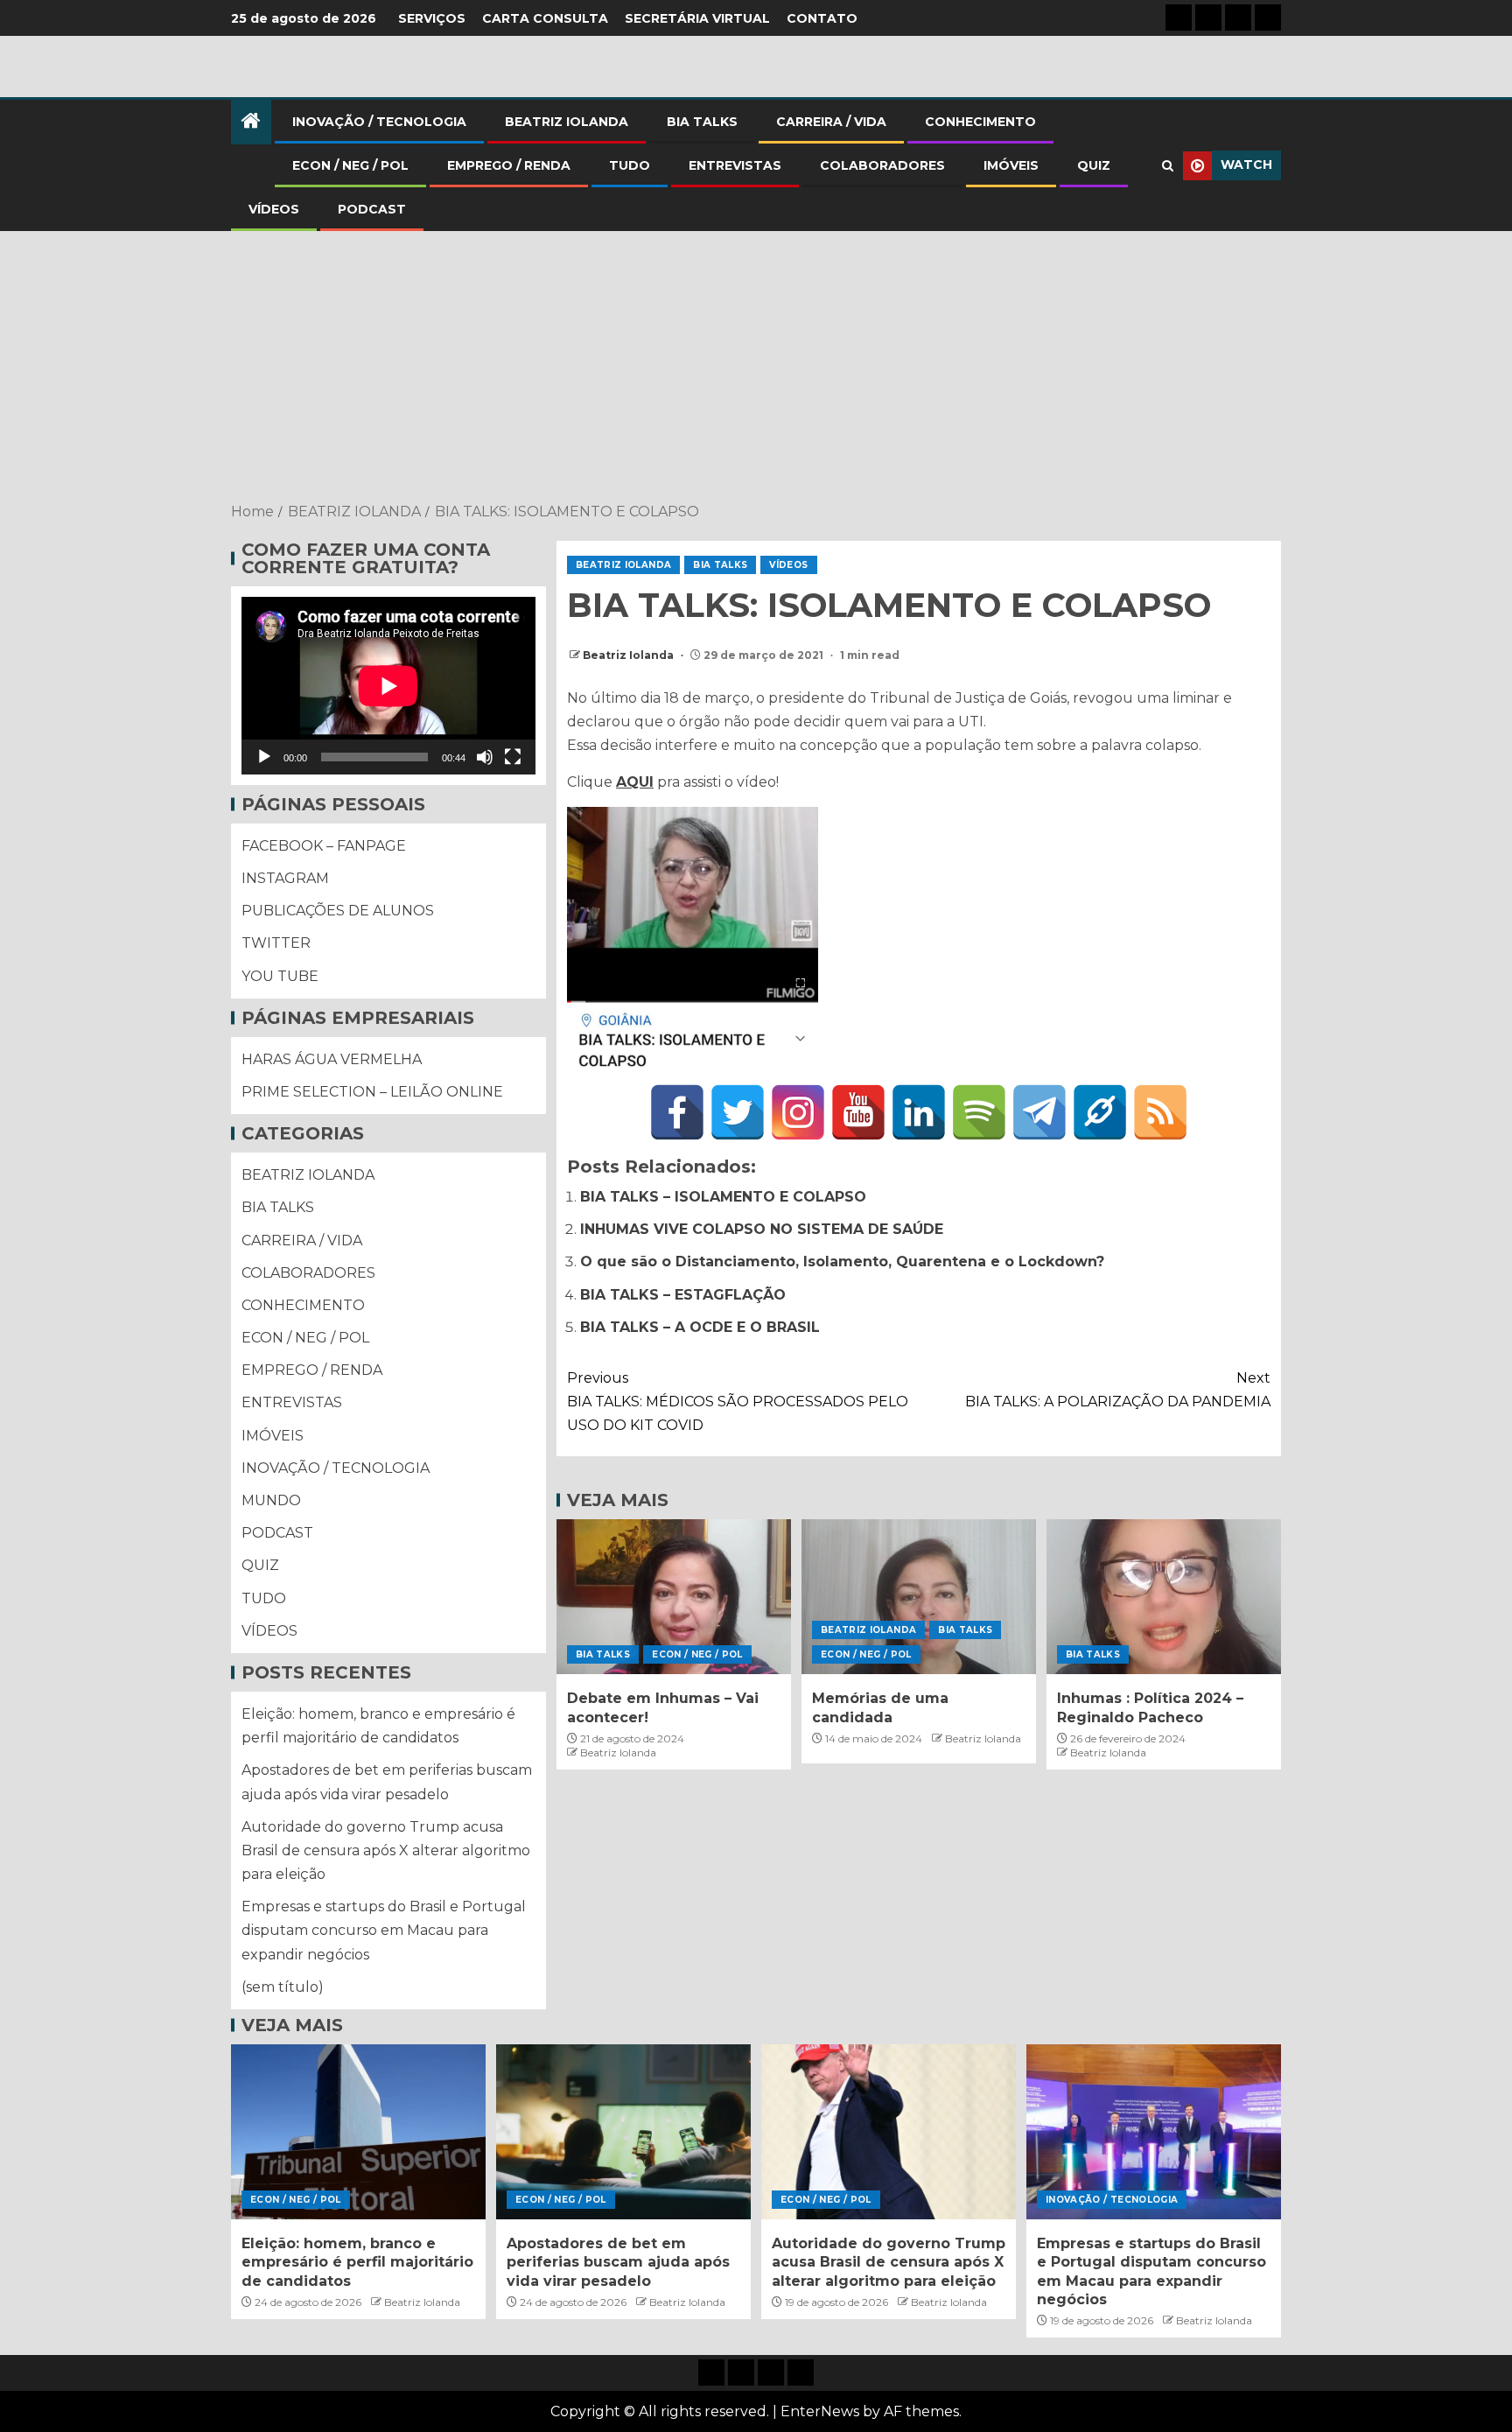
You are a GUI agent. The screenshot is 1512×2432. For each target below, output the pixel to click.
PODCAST (372, 209)
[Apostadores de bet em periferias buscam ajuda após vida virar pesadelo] (623, 2132)
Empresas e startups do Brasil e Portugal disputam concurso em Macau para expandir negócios (384, 1930)
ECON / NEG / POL (350, 165)
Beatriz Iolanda (630, 655)
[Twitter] (738, 1112)
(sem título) (283, 1987)
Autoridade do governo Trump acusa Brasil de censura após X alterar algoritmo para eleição (386, 1850)
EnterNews (820, 2411)
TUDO (630, 165)
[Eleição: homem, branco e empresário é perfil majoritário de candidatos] (358, 2132)
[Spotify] (979, 1112)
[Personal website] (1100, 1112)
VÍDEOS (274, 209)
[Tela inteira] (513, 757)
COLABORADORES (882, 165)
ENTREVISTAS (735, 165)
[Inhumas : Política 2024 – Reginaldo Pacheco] (1164, 1597)
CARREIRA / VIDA (831, 122)
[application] (388, 686)
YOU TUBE (280, 976)
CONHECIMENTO (980, 122)
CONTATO (822, 18)
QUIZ (1094, 165)
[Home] (251, 122)
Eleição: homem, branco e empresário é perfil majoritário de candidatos (357, 2262)
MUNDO (271, 1500)
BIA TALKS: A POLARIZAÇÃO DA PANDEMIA (1118, 1390)
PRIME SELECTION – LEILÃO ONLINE (372, 1092)
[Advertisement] (756, 368)
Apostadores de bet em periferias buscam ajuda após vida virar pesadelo (618, 2262)
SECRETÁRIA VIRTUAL (697, 18)
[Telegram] (1039, 1112)
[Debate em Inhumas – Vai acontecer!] (674, 1597)
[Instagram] (798, 1112)
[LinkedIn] (919, 1112)
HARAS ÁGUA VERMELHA (332, 1059)
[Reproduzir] (264, 757)
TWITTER (276, 943)
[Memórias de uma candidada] (919, 1597)
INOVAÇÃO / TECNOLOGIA (379, 122)
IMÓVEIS (1011, 165)
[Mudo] (485, 757)
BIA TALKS (702, 122)
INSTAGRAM (285, 878)
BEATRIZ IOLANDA (567, 122)
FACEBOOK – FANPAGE (324, 846)
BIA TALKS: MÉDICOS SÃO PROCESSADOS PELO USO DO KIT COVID (738, 1402)
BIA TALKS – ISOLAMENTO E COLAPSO (723, 1197)
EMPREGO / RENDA (509, 165)
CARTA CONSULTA (545, 18)
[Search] (1168, 166)
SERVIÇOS (432, 18)
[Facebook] (677, 1112)
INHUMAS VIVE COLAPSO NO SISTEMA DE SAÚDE (762, 1229)
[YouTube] (858, 1112)
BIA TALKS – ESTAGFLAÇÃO (683, 1295)
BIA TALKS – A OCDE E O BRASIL (700, 1327)
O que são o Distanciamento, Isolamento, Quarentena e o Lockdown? (842, 1262)
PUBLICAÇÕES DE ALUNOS (338, 911)
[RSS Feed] (1160, 1112)
